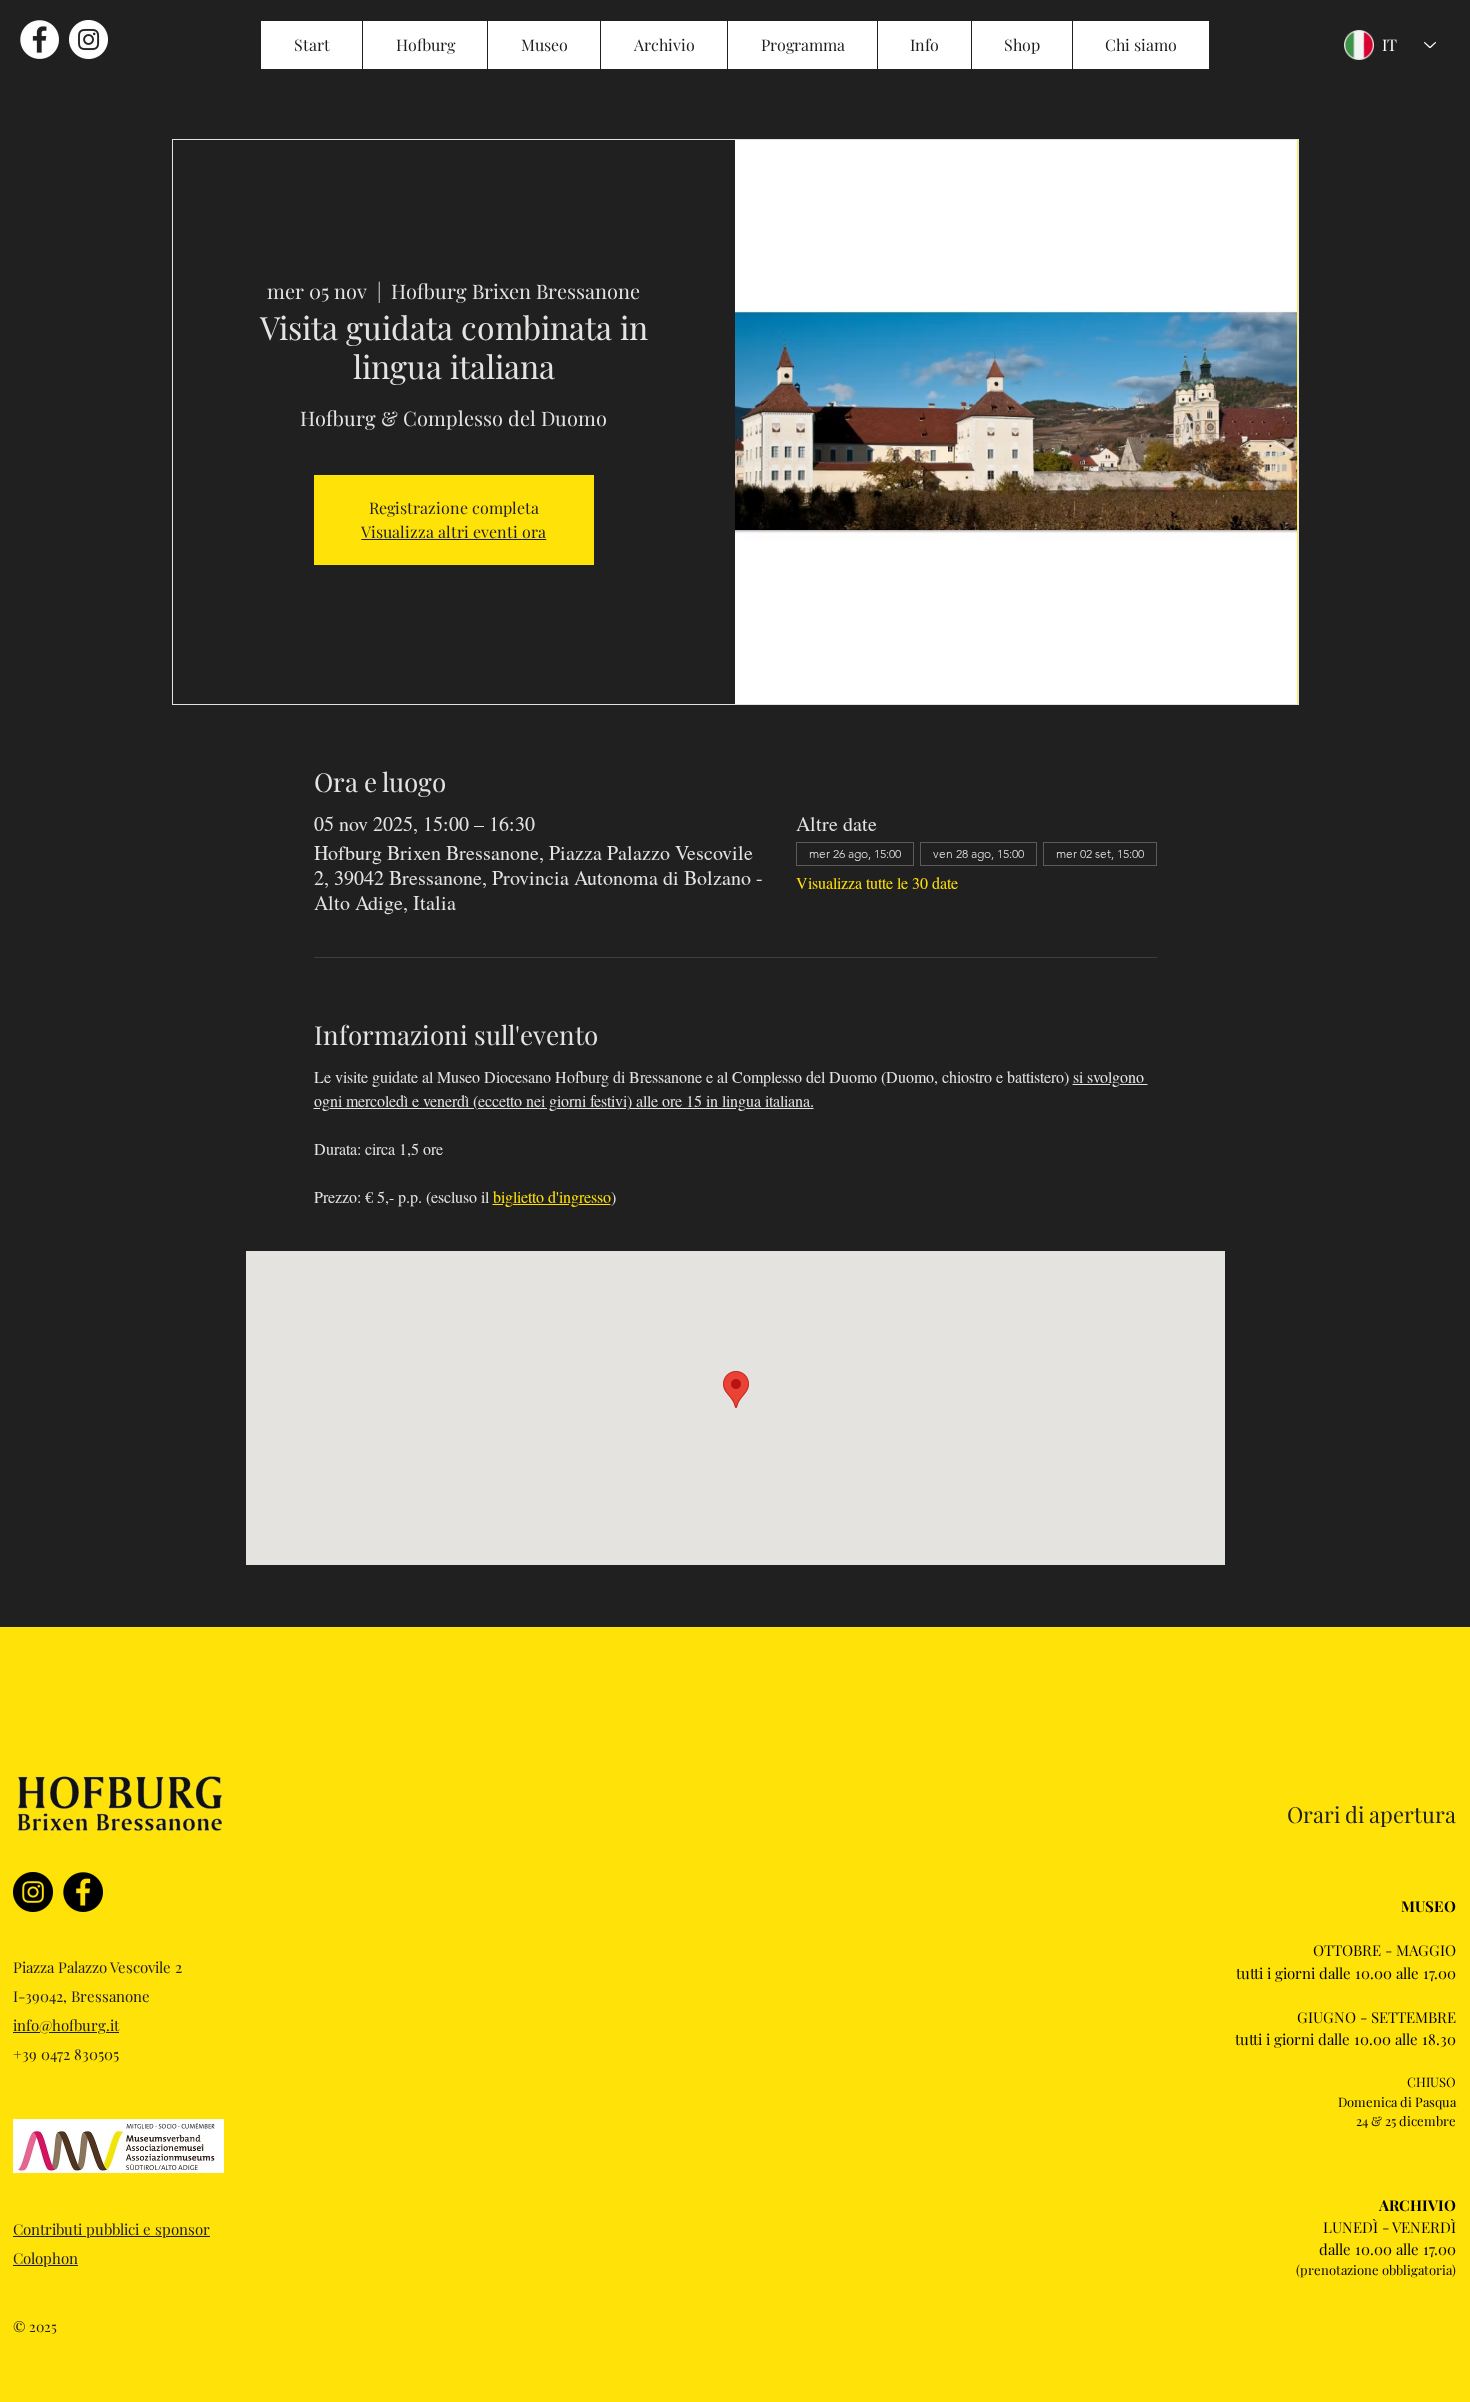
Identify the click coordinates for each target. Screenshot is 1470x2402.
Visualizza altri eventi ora (453, 531)
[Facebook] (83, 1892)
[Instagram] (33, 1892)
